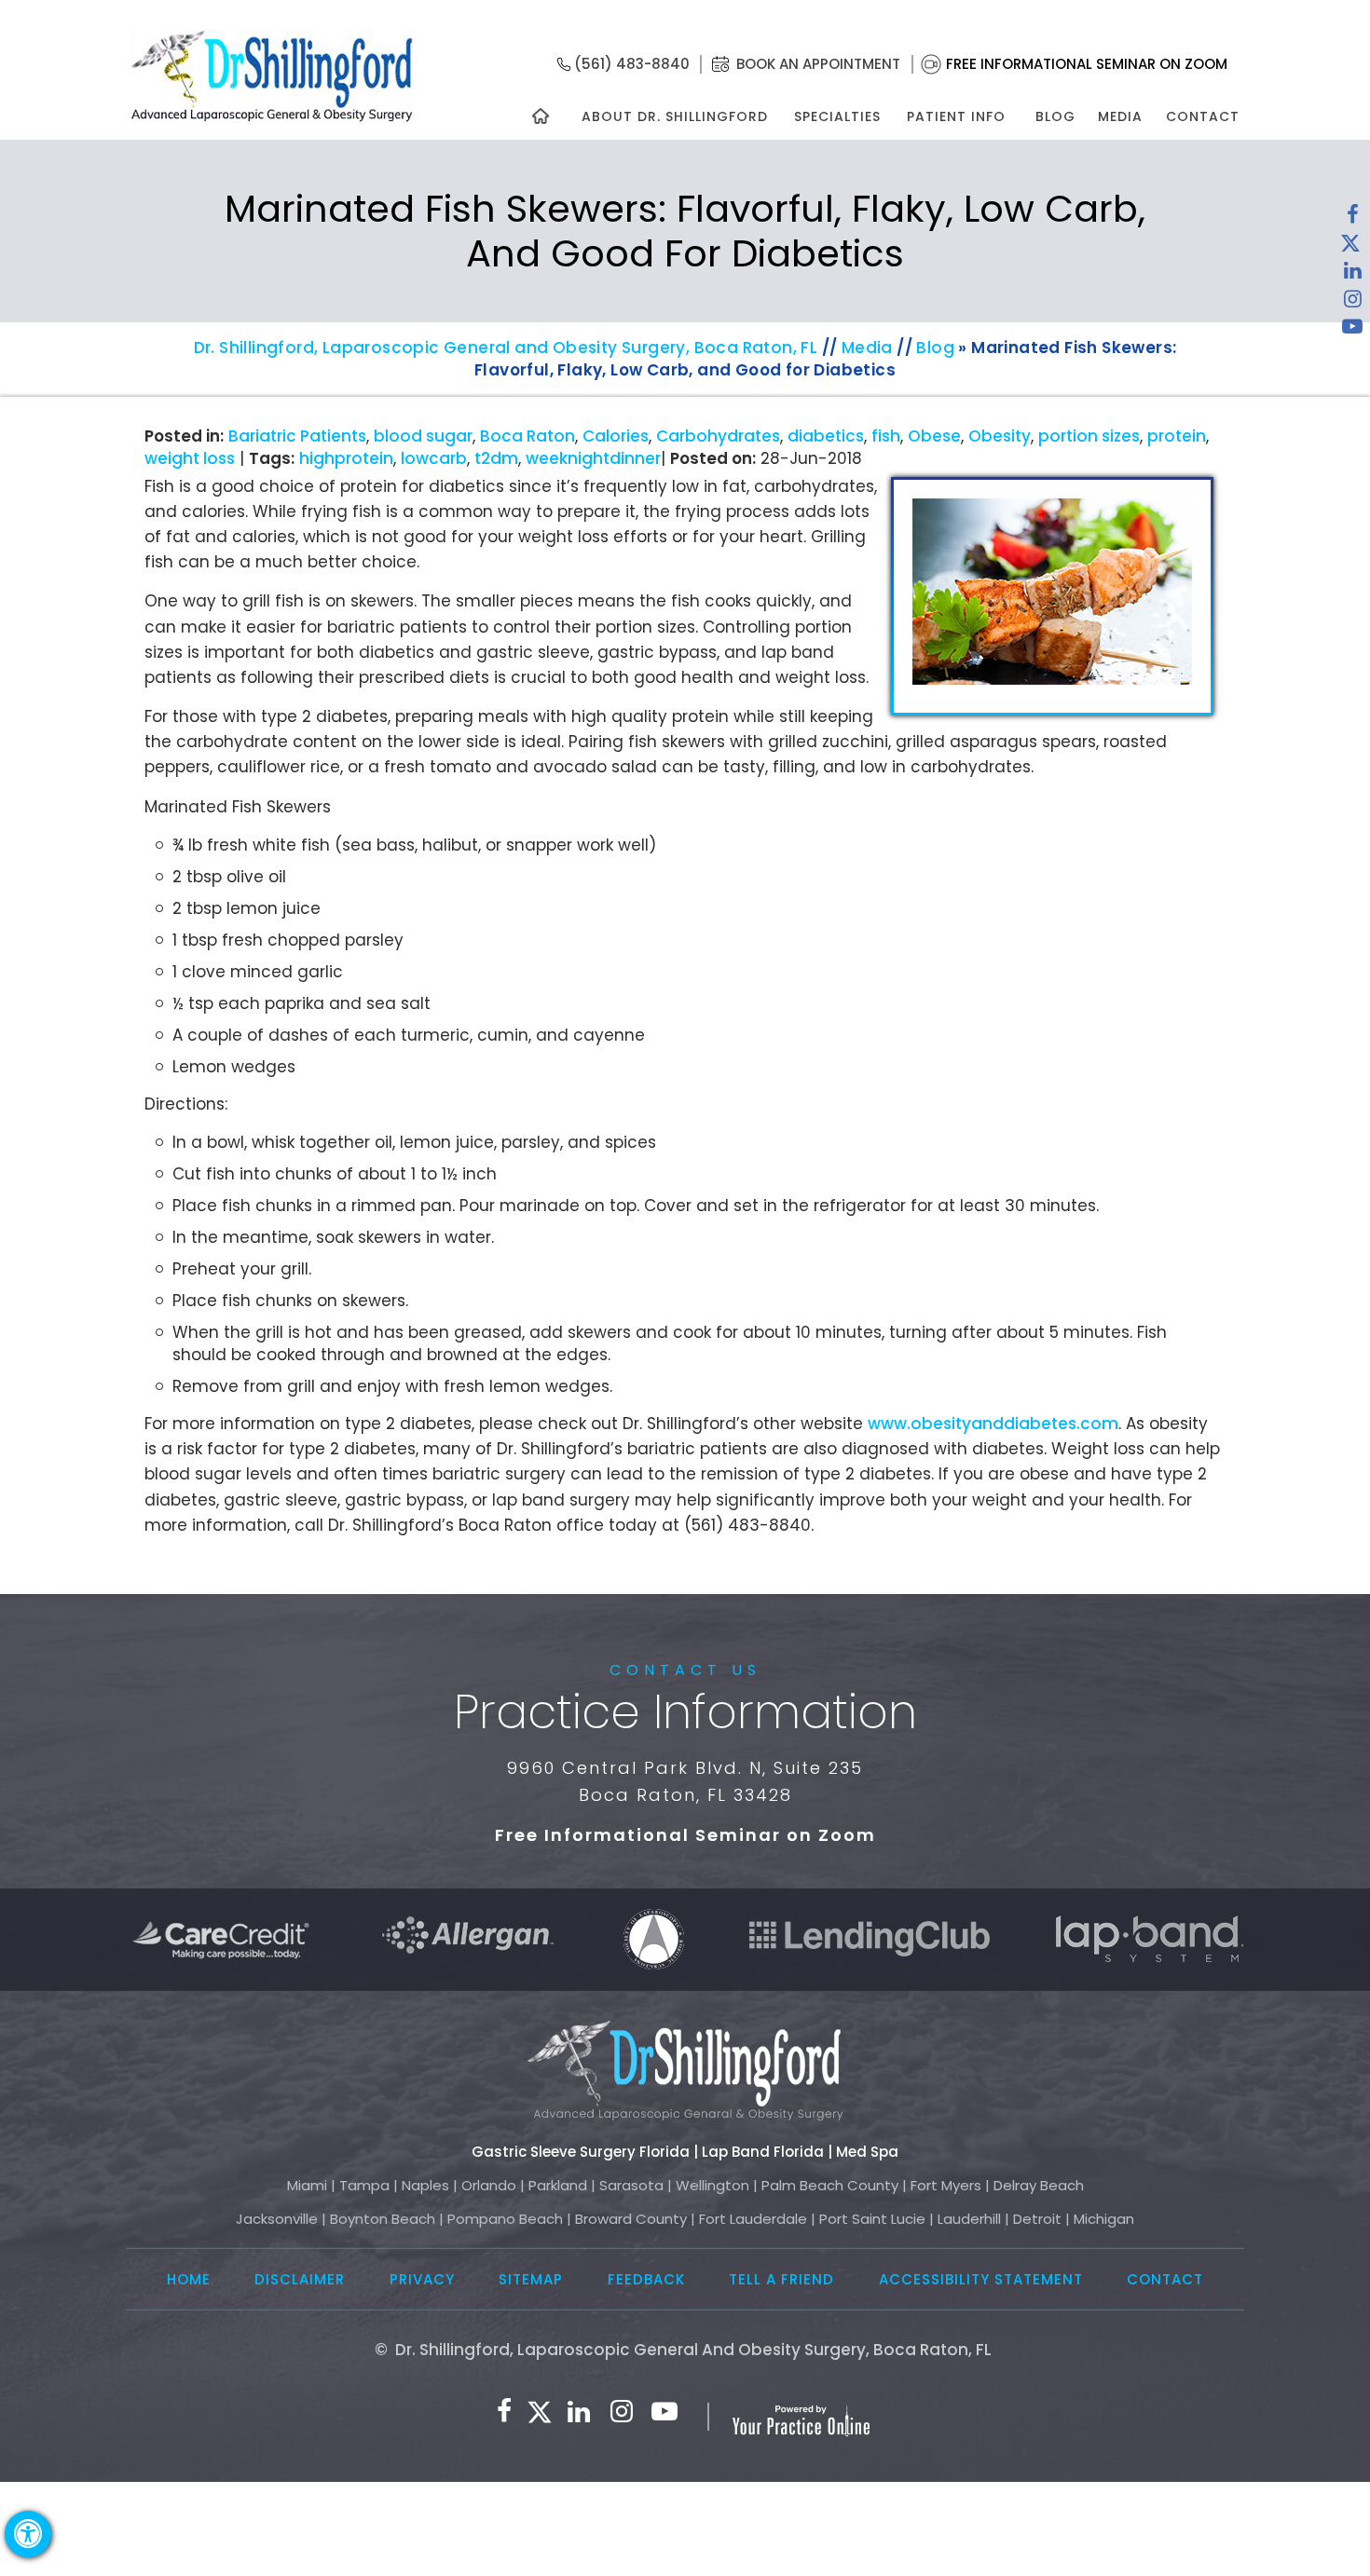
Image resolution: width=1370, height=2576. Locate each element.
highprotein (346, 458)
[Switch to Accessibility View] (28, 2534)
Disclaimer (300, 2279)
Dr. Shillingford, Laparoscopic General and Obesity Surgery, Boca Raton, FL (506, 348)
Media (1120, 116)
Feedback (646, 2279)
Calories (616, 436)
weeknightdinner (593, 458)
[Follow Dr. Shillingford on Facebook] (1352, 219)
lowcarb (434, 458)
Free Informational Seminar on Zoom (1087, 64)
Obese (934, 436)
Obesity (1000, 436)
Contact (1203, 116)
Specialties (836, 116)
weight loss (190, 458)
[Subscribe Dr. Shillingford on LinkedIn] (1352, 275)
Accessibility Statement (981, 2279)
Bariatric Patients (297, 436)
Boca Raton (527, 436)
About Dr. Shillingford (675, 116)
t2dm (496, 458)
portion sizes (1089, 436)
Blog (1055, 116)
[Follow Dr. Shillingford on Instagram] (1352, 303)
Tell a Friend (781, 2279)
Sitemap (531, 2279)
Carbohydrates (718, 436)
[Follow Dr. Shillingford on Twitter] (1350, 247)
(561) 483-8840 (632, 64)
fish (886, 436)
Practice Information (685, 1712)
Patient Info (956, 116)
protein (1177, 436)
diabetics (826, 436)
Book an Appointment (818, 64)
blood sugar (423, 436)
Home (189, 2279)
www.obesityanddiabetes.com (993, 1424)
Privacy (422, 2279)
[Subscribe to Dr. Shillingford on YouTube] (1352, 331)
